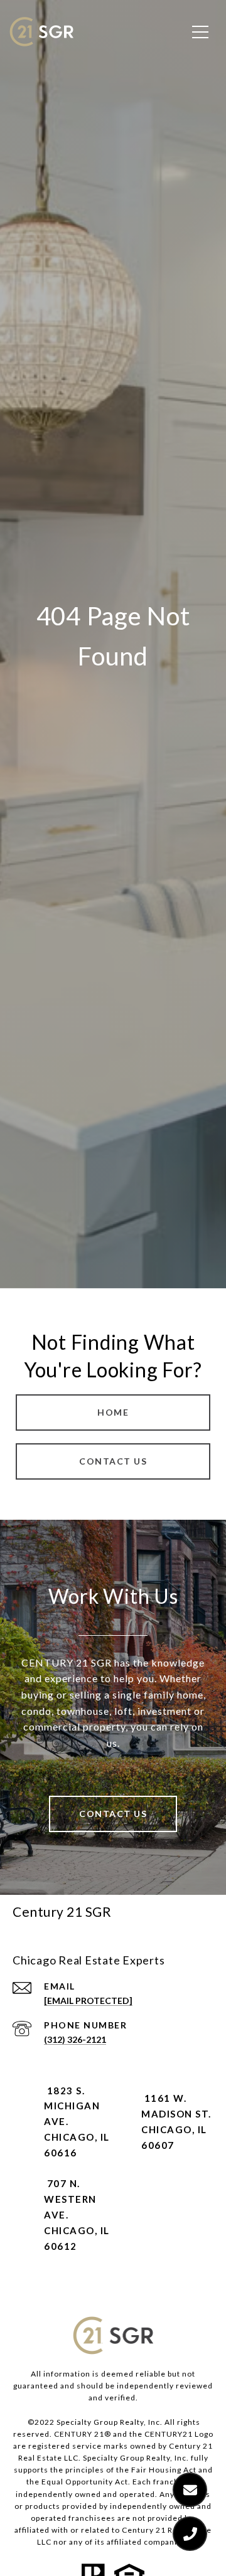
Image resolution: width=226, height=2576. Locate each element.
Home (113, 1412)
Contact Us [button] (113, 1461)
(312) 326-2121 (75, 2039)
